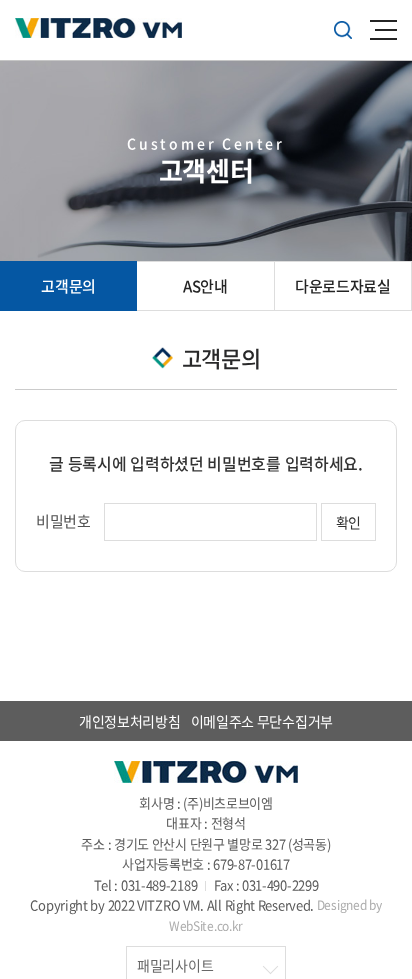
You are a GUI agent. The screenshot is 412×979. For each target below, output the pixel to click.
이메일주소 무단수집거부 (262, 721)
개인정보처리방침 (130, 721)
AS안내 (205, 286)
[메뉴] (383, 30)
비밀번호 (63, 521)
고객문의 (68, 286)
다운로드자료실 (343, 286)
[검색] (343, 30)
